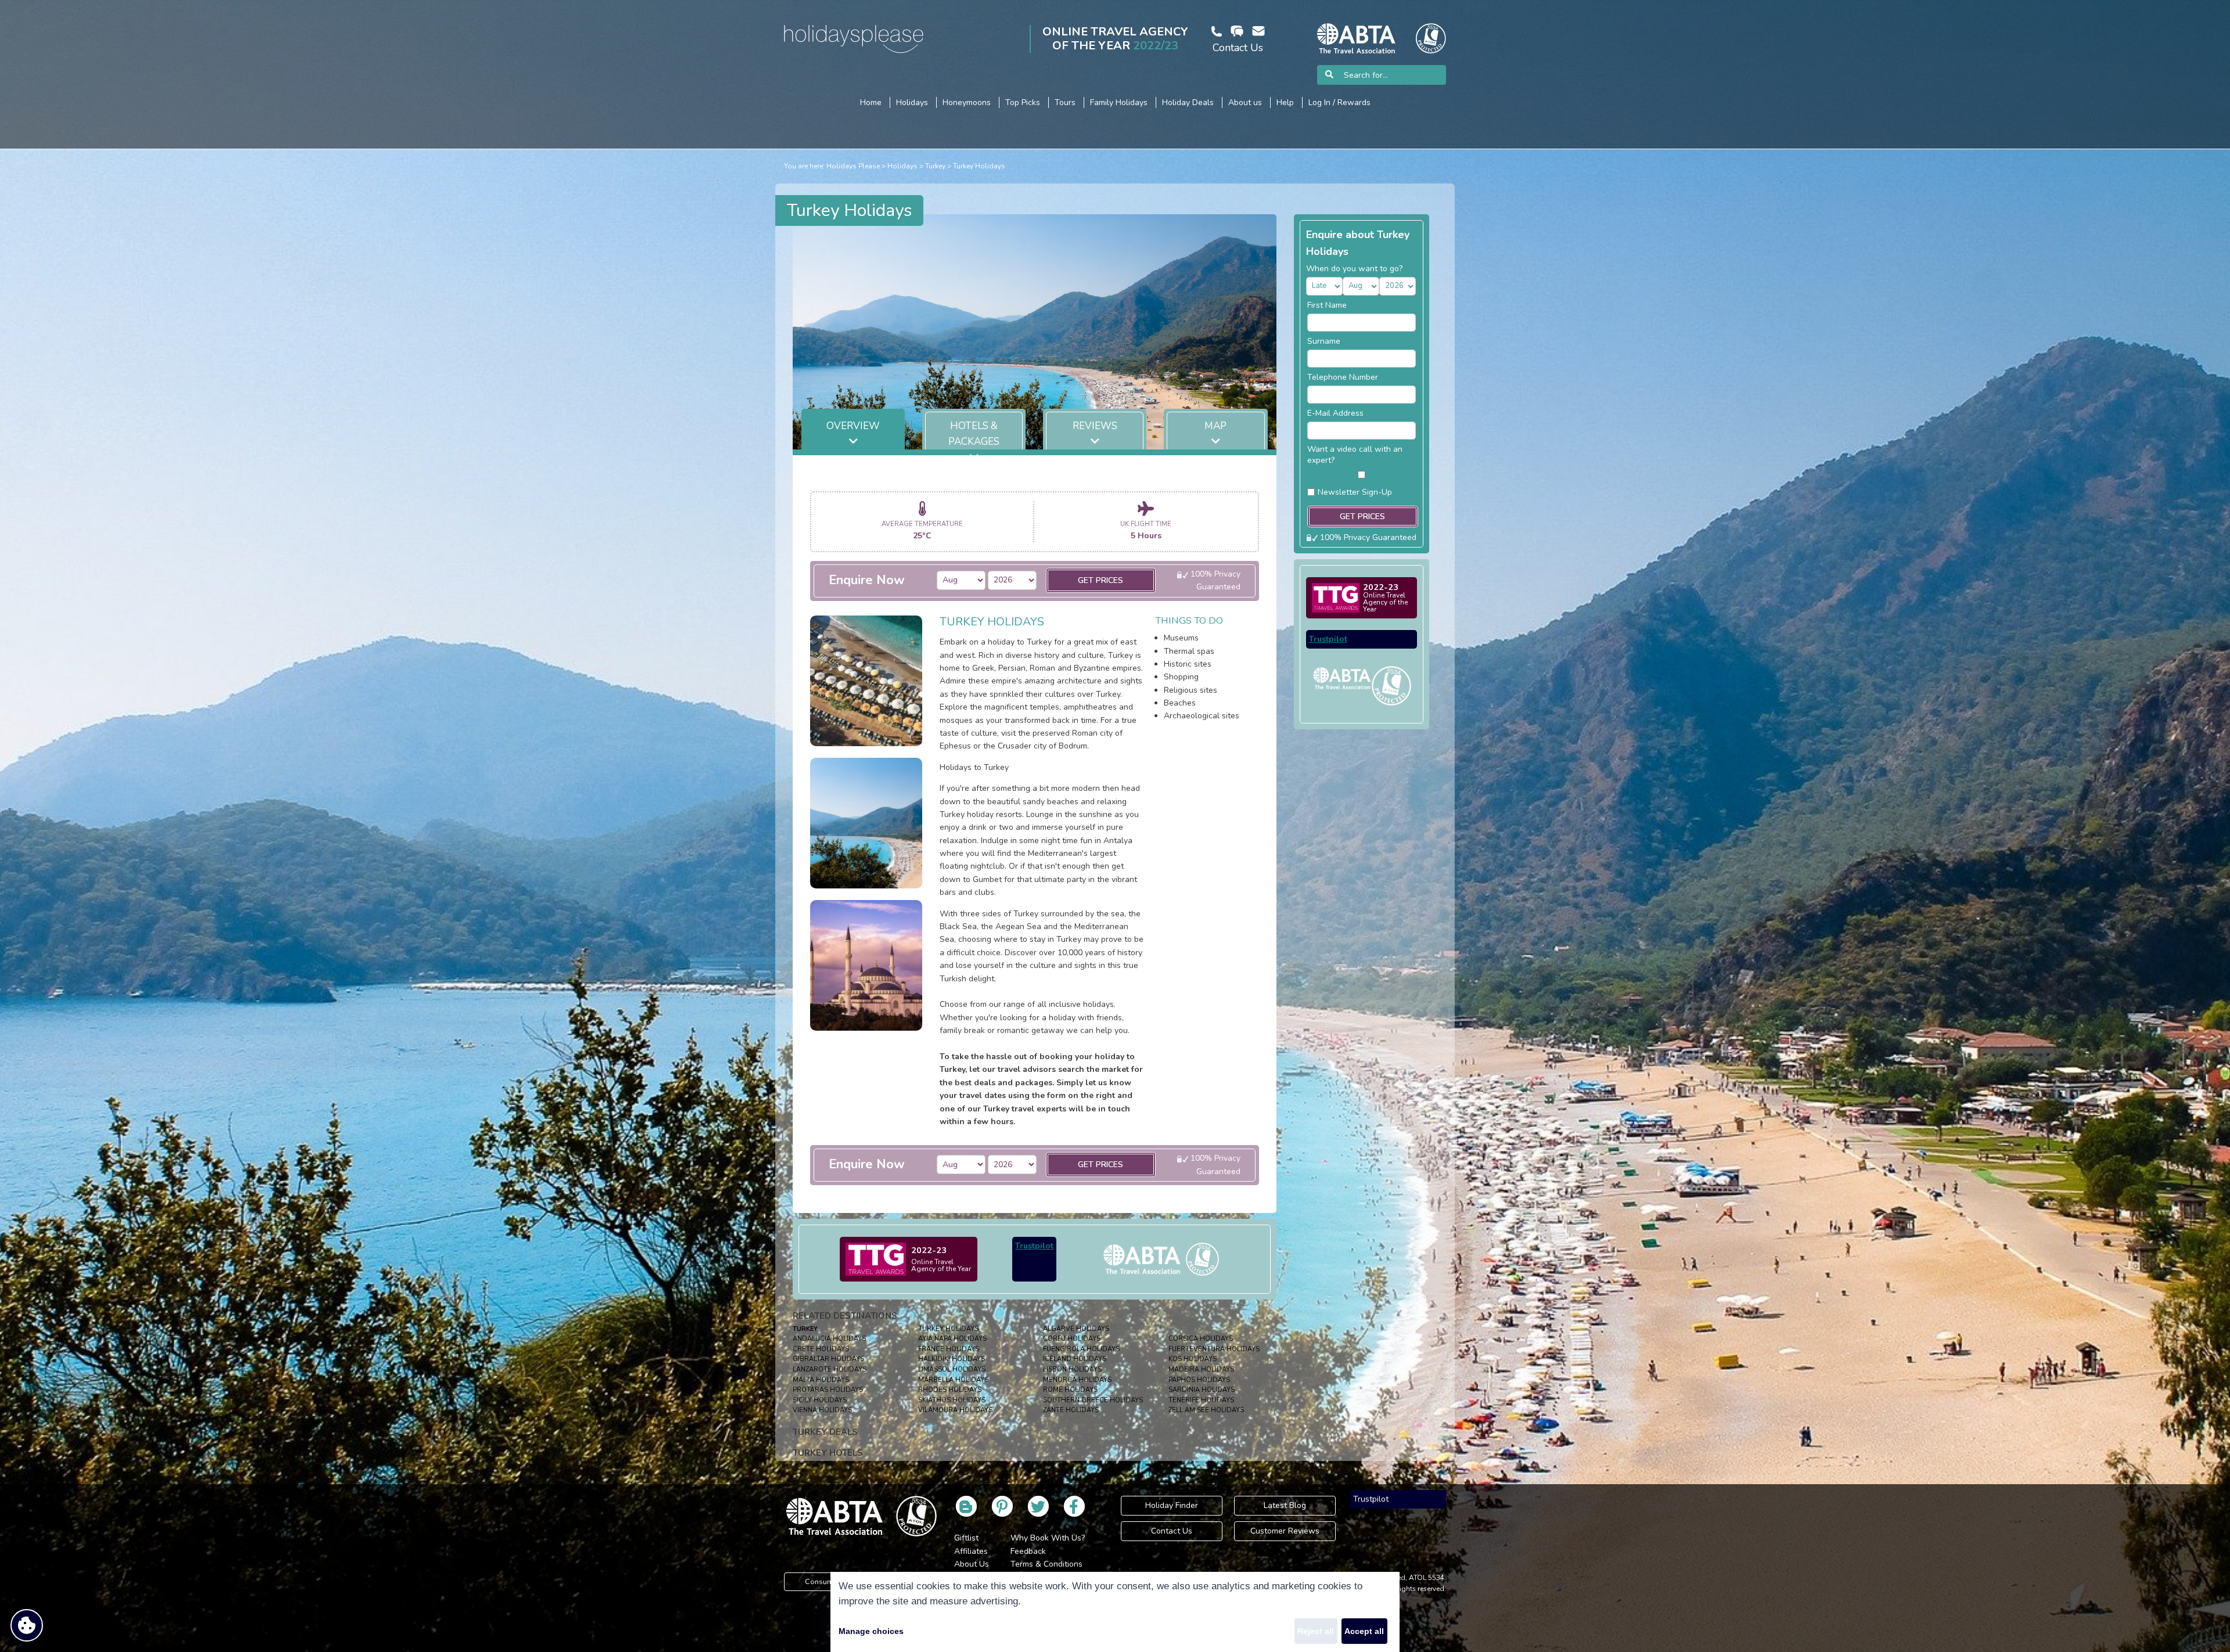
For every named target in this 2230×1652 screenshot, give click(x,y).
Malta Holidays (821, 1380)
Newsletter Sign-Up (1355, 492)
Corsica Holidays (1201, 1339)
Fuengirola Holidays (1081, 1349)
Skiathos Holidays (952, 1400)
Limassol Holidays (952, 1370)
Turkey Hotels (828, 1453)
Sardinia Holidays (1202, 1390)
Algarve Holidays (1076, 1329)
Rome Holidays (1070, 1390)
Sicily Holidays (820, 1400)
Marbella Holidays (953, 1380)
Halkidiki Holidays (952, 1359)
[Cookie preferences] (27, 1625)
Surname (1324, 341)
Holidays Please (853, 166)
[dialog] (1115, 1612)
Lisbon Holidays (1072, 1370)
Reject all (1316, 1631)
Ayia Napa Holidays (952, 1339)
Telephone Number (1343, 377)
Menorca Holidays (1077, 1380)
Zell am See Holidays (1206, 1410)
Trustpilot (1034, 1246)
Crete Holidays (821, 1349)
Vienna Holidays (822, 1410)
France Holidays (949, 1349)
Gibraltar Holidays (828, 1359)
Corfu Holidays (1072, 1339)
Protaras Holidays (828, 1390)
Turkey (935, 166)
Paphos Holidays (1199, 1380)
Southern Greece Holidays (1093, 1400)
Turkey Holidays (979, 166)
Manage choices (871, 1631)
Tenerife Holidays (1201, 1400)
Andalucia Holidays (829, 1339)
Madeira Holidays (1201, 1370)
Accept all (1364, 1631)
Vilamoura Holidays (955, 1410)
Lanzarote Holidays (830, 1370)
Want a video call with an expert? (1355, 455)
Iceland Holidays (1075, 1359)
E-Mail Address (1335, 413)
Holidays (902, 166)
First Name (1327, 305)
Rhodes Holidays (950, 1390)
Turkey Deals (825, 1432)
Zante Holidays (1071, 1410)
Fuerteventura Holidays (1214, 1349)
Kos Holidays (1193, 1359)
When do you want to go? (1354, 269)
